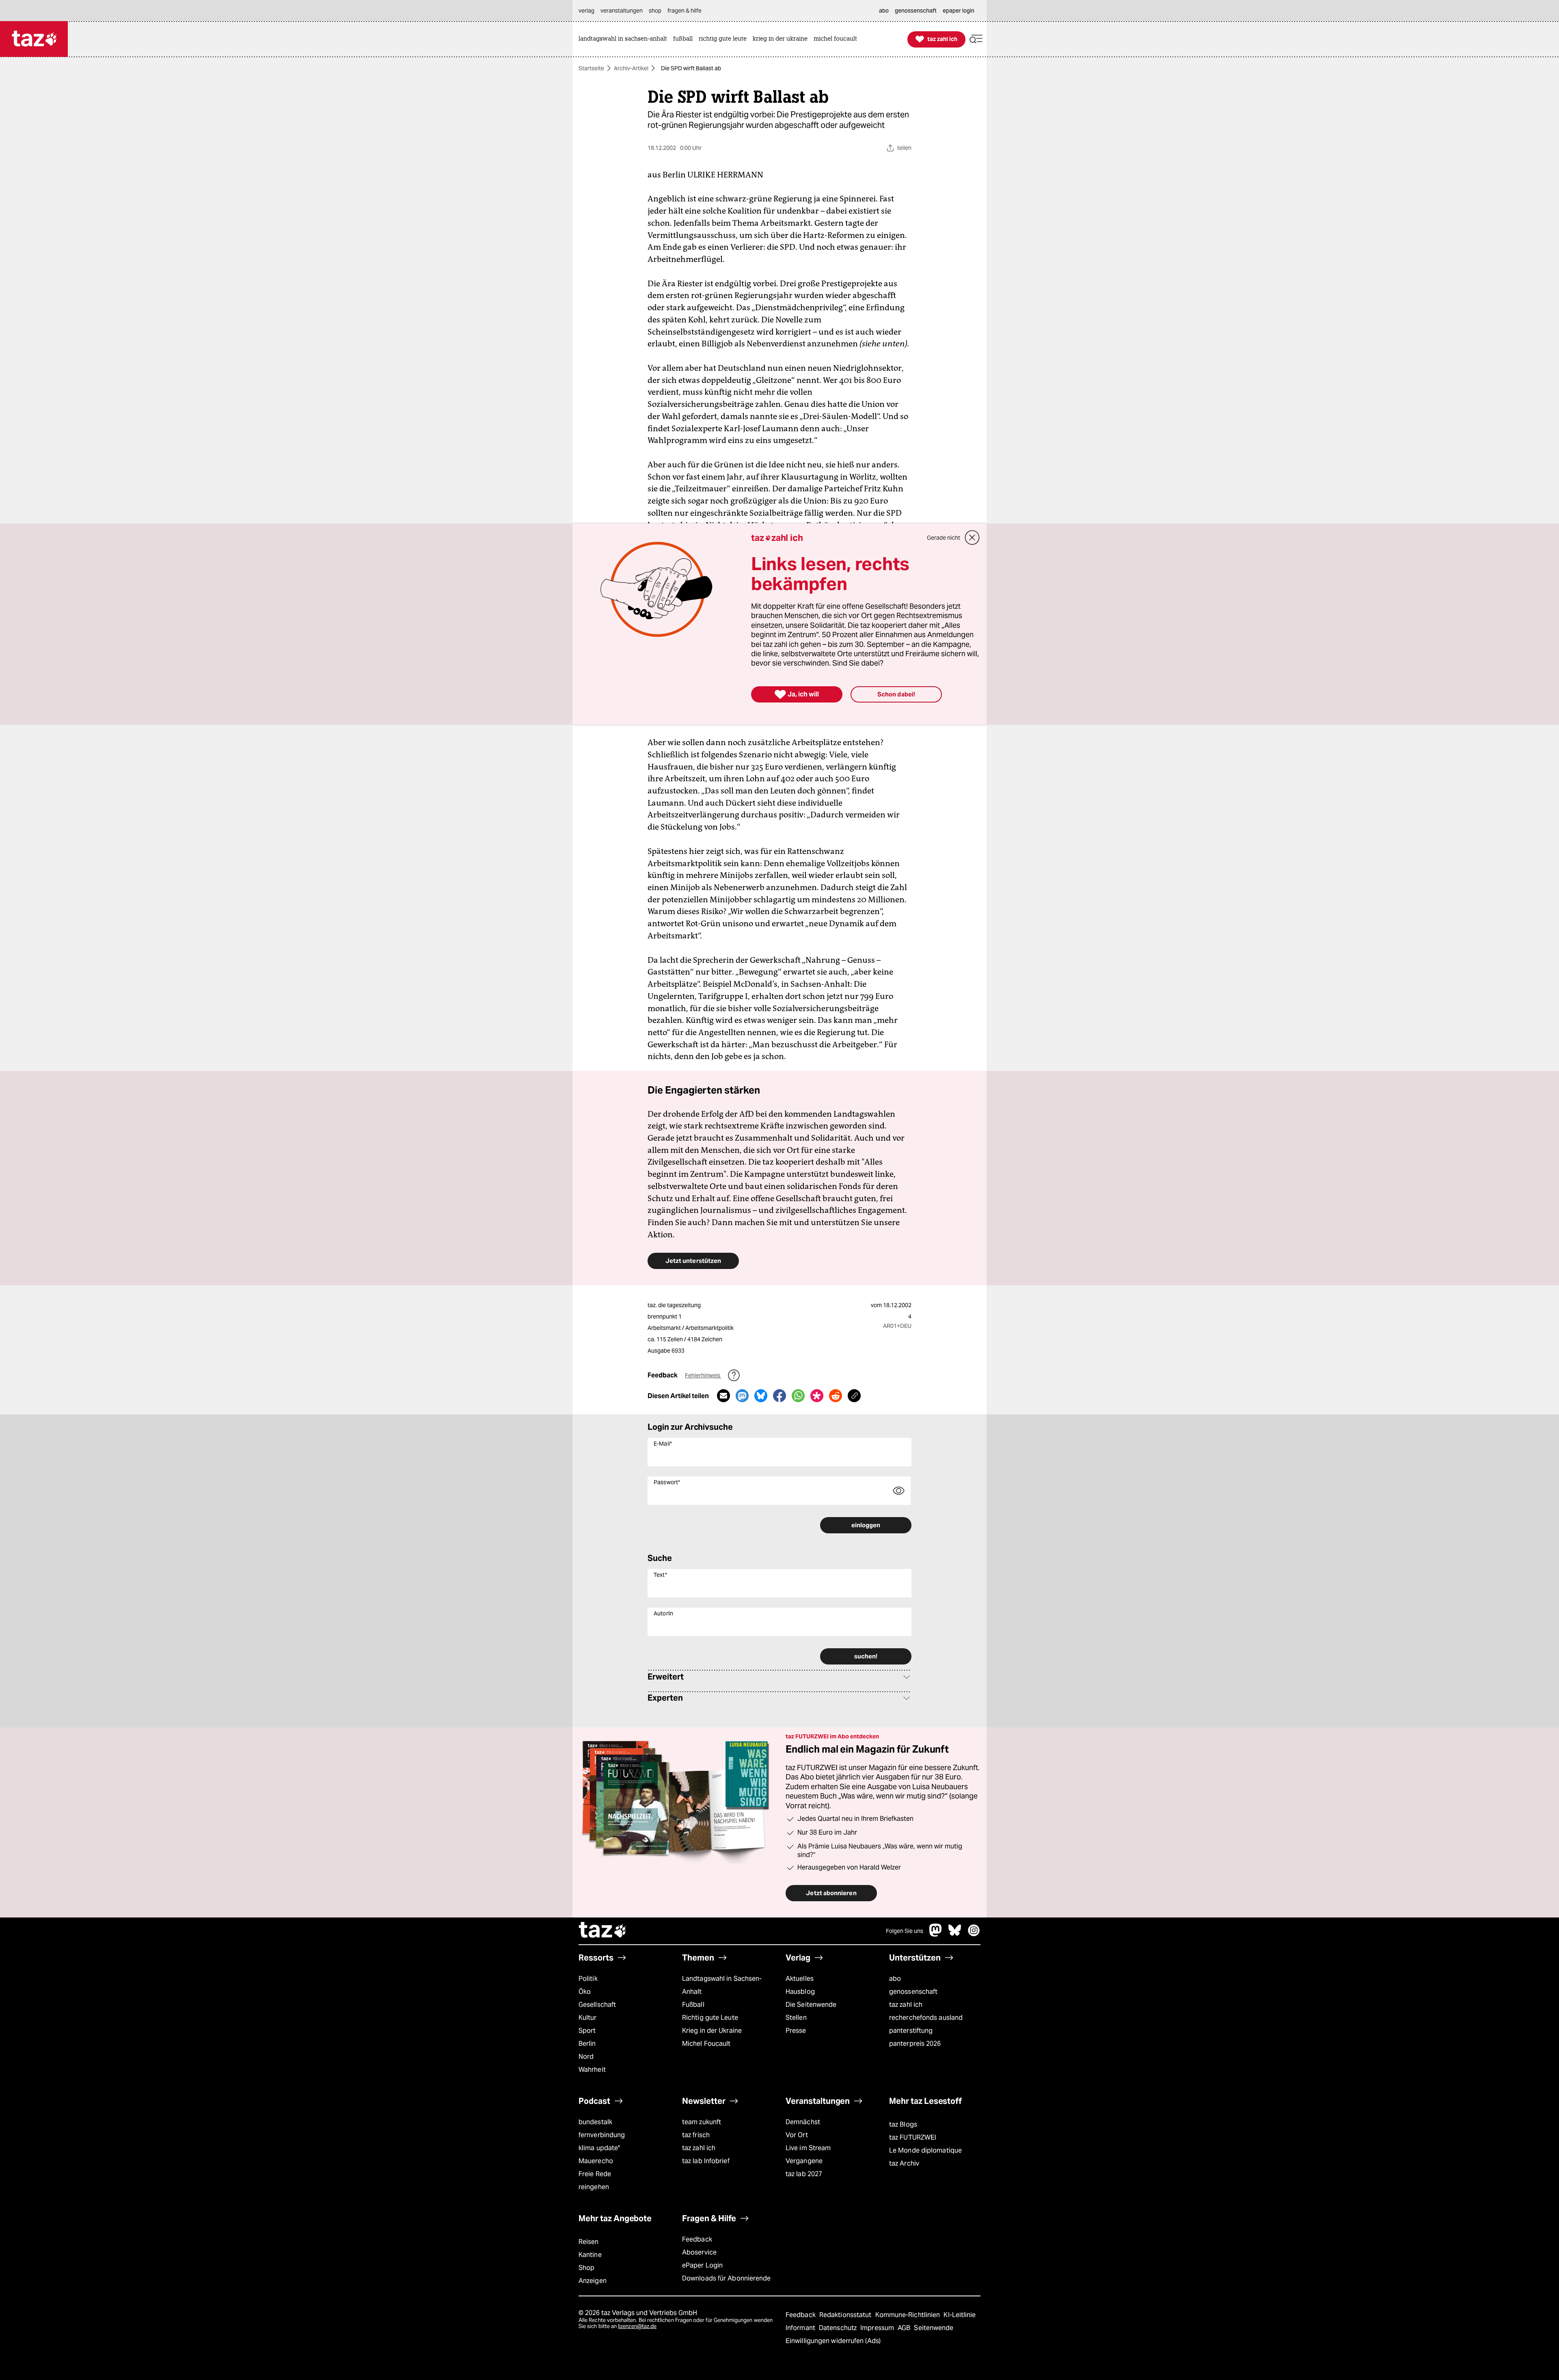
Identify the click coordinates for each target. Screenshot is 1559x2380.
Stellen (796, 2018)
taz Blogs (903, 2124)
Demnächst (803, 2122)
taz (603, 1931)
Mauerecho (596, 2161)
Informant (801, 2328)
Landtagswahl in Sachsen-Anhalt (722, 1985)
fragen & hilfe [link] (684, 11)
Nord (586, 2057)
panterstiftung (911, 2031)
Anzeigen (593, 2281)
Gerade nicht (944, 538)
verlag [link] (586, 11)
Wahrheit (592, 2070)
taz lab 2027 (804, 2174)
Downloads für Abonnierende (727, 2278)
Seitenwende (934, 2328)
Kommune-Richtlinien (909, 2315)
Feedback (697, 2239)
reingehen (594, 2187)
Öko (585, 1992)
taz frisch (696, 2135)
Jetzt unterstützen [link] (693, 1261)
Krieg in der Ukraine (712, 2031)
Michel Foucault (706, 2044)
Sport (587, 2031)
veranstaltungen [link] (622, 11)
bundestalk (595, 2122)
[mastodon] (936, 1934)
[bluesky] (955, 1934)
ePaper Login (702, 2265)
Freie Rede (595, 2174)
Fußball (693, 2005)
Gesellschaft (597, 2005)
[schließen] (972, 538)
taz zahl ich (906, 2005)
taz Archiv (904, 2163)
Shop (586, 2268)
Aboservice (699, 2252)
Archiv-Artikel (631, 68)
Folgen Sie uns (905, 1931)
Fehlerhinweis (703, 1375)
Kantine (590, 2255)
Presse (796, 2031)
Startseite (591, 68)
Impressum (878, 2328)
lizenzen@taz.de (637, 2326)
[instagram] (974, 1934)
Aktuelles (800, 1979)
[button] (976, 39)
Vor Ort (797, 2135)
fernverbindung (602, 2135)
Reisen (589, 2242)
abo (895, 1979)
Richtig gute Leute (710, 2018)
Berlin (587, 2044)
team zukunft (702, 2122)
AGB (905, 2328)
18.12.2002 (897, 1305)
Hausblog (800, 1992)
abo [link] (884, 11)
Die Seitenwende (811, 2005)
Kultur (588, 2018)
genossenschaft (913, 1992)
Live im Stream (808, 2148)
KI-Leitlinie (960, 2315)
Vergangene (804, 2161)
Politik (588, 1979)
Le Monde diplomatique (925, 2150)
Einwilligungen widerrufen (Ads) (833, 2341)
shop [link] (655, 11)
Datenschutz (839, 2328)
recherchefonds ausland (926, 2018)
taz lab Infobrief (706, 2161)
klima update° (599, 2148)
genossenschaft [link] (916, 11)
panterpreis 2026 (915, 2044)
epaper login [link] (959, 11)
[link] (625, 39)
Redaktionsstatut (846, 2315)
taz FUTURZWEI (913, 2137)
